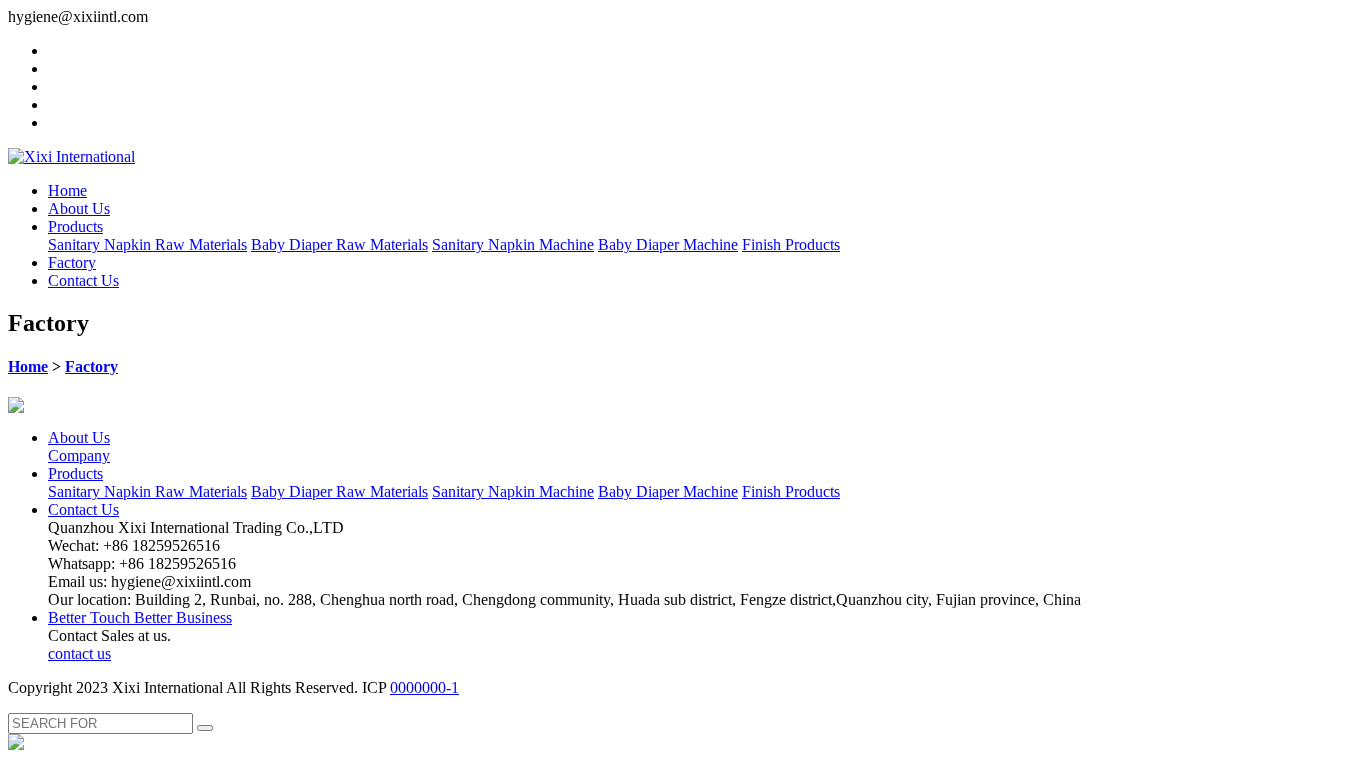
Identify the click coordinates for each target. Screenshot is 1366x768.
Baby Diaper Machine (668, 244)
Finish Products (791, 244)
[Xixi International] (71, 156)
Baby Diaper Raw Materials (339, 244)
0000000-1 (424, 687)
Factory (72, 262)
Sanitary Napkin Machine (513, 244)
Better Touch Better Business (140, 617)
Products (75, 226)
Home (67, 190)
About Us (79, 208)
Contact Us (83, 280)
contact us (79, 653)
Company (79, 455)
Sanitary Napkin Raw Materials (147, 244)
